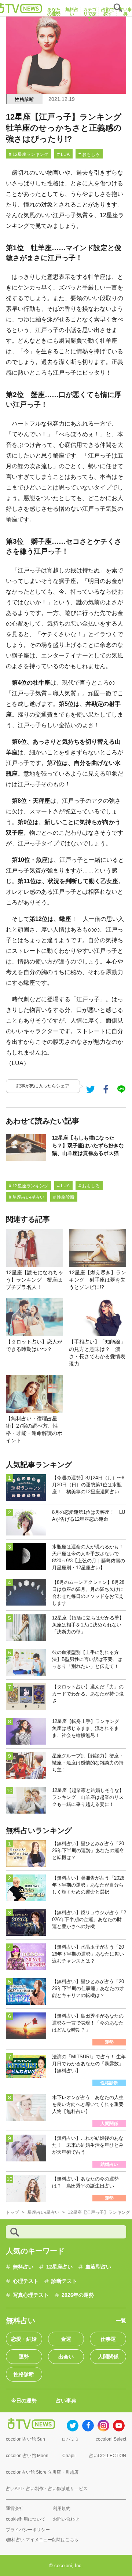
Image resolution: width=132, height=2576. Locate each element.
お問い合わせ (66, 2519)
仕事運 (108, 2339)
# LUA (63, 154)
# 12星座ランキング (29, 154)
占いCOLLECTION (108, 2456)
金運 (66, 2339)
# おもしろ (89, 154)
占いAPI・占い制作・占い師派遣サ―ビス (47, 2489)
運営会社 (15, 2508)
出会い (66, 2357)
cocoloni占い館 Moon (27, 2456)
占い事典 (66, 2401)
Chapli (69, 2456)
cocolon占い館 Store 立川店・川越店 (42, 2472)
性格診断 (24, 99)
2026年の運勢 (78, 2295)
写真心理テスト (31, 2295)
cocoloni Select (111, 2439)
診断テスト (64, 2281)
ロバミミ (70, 2439)
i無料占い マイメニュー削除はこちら (42, 2540)
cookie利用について (26, 2519)
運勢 (24, 2357)
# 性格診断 (64, 1197)
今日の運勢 (24, 2401)
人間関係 (108, 2357)
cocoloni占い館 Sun (25, 2439)
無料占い (23, 2267)
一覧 (121, 2321)
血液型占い (98, 2267)
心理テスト (26, 2281)
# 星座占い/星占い (27, 1197)
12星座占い (59, 2267)
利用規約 (62, 2508)
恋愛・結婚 (24, 2339)
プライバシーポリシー (28, 2530)
